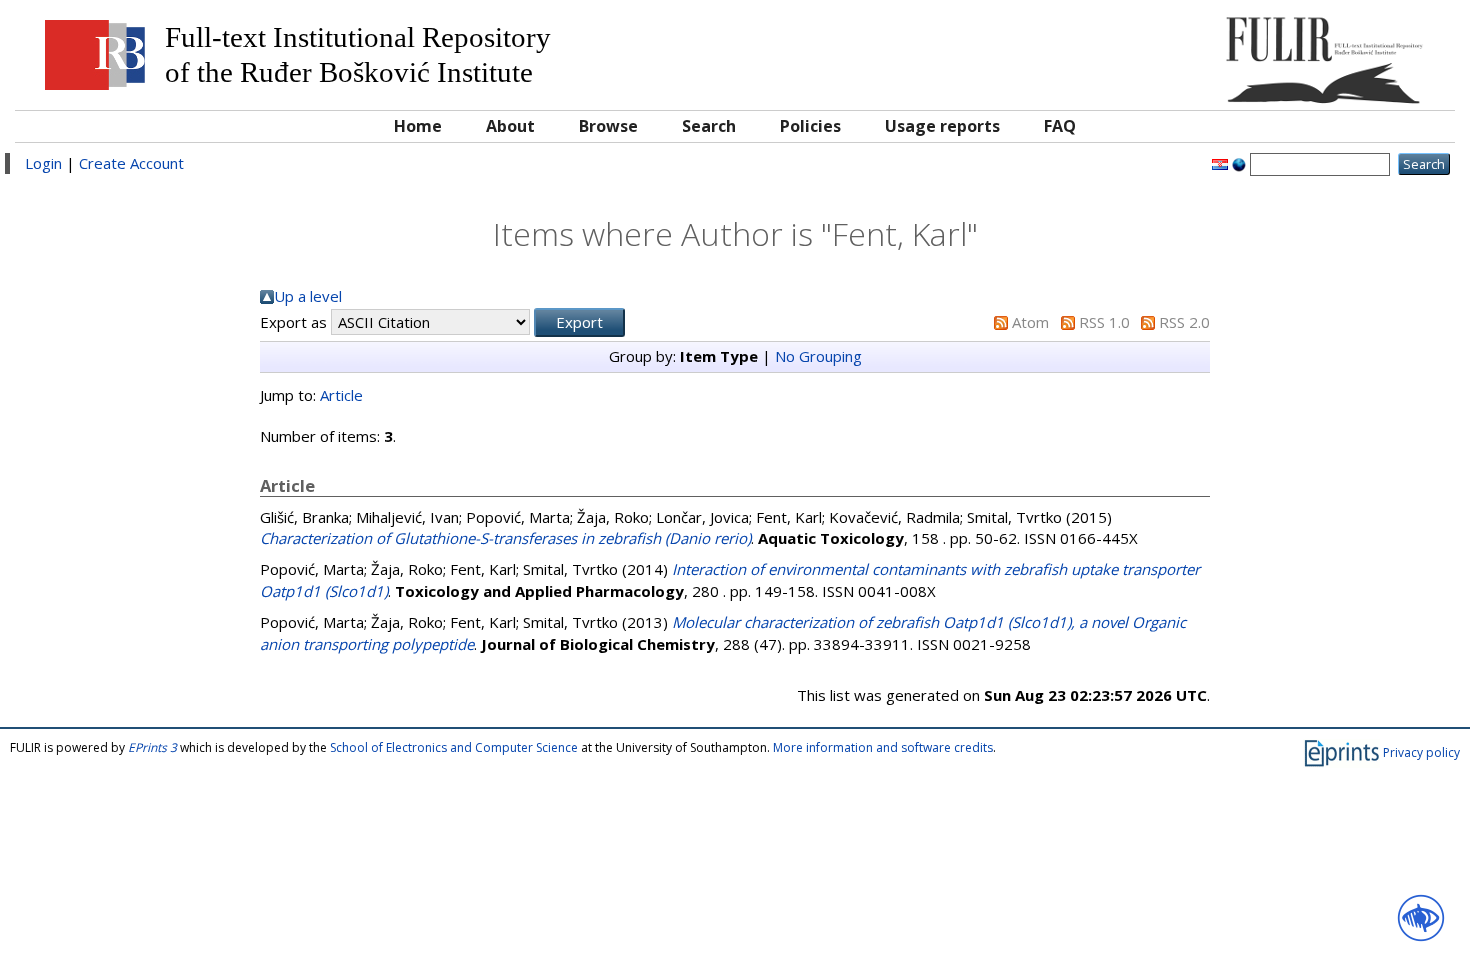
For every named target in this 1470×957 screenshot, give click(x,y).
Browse (608, 126)
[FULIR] (1264, 52)
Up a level (308, 296)
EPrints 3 (152, 747)
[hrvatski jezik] (1220, 163)
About (510, 126)
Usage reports (942, 126)
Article (341, 395)
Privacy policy (1421, 751)
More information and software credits (883, 747)
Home (418, 126)
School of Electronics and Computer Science (454, 747)
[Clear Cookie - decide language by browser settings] (1239, 163)
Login (43, 163)
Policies (810, 126)
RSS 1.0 (1104, 322)
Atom (1030, 322)
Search (709, 126)
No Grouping (818, 356)
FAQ (1060, 126)
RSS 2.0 (1184, 322)
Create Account (131, 163)
